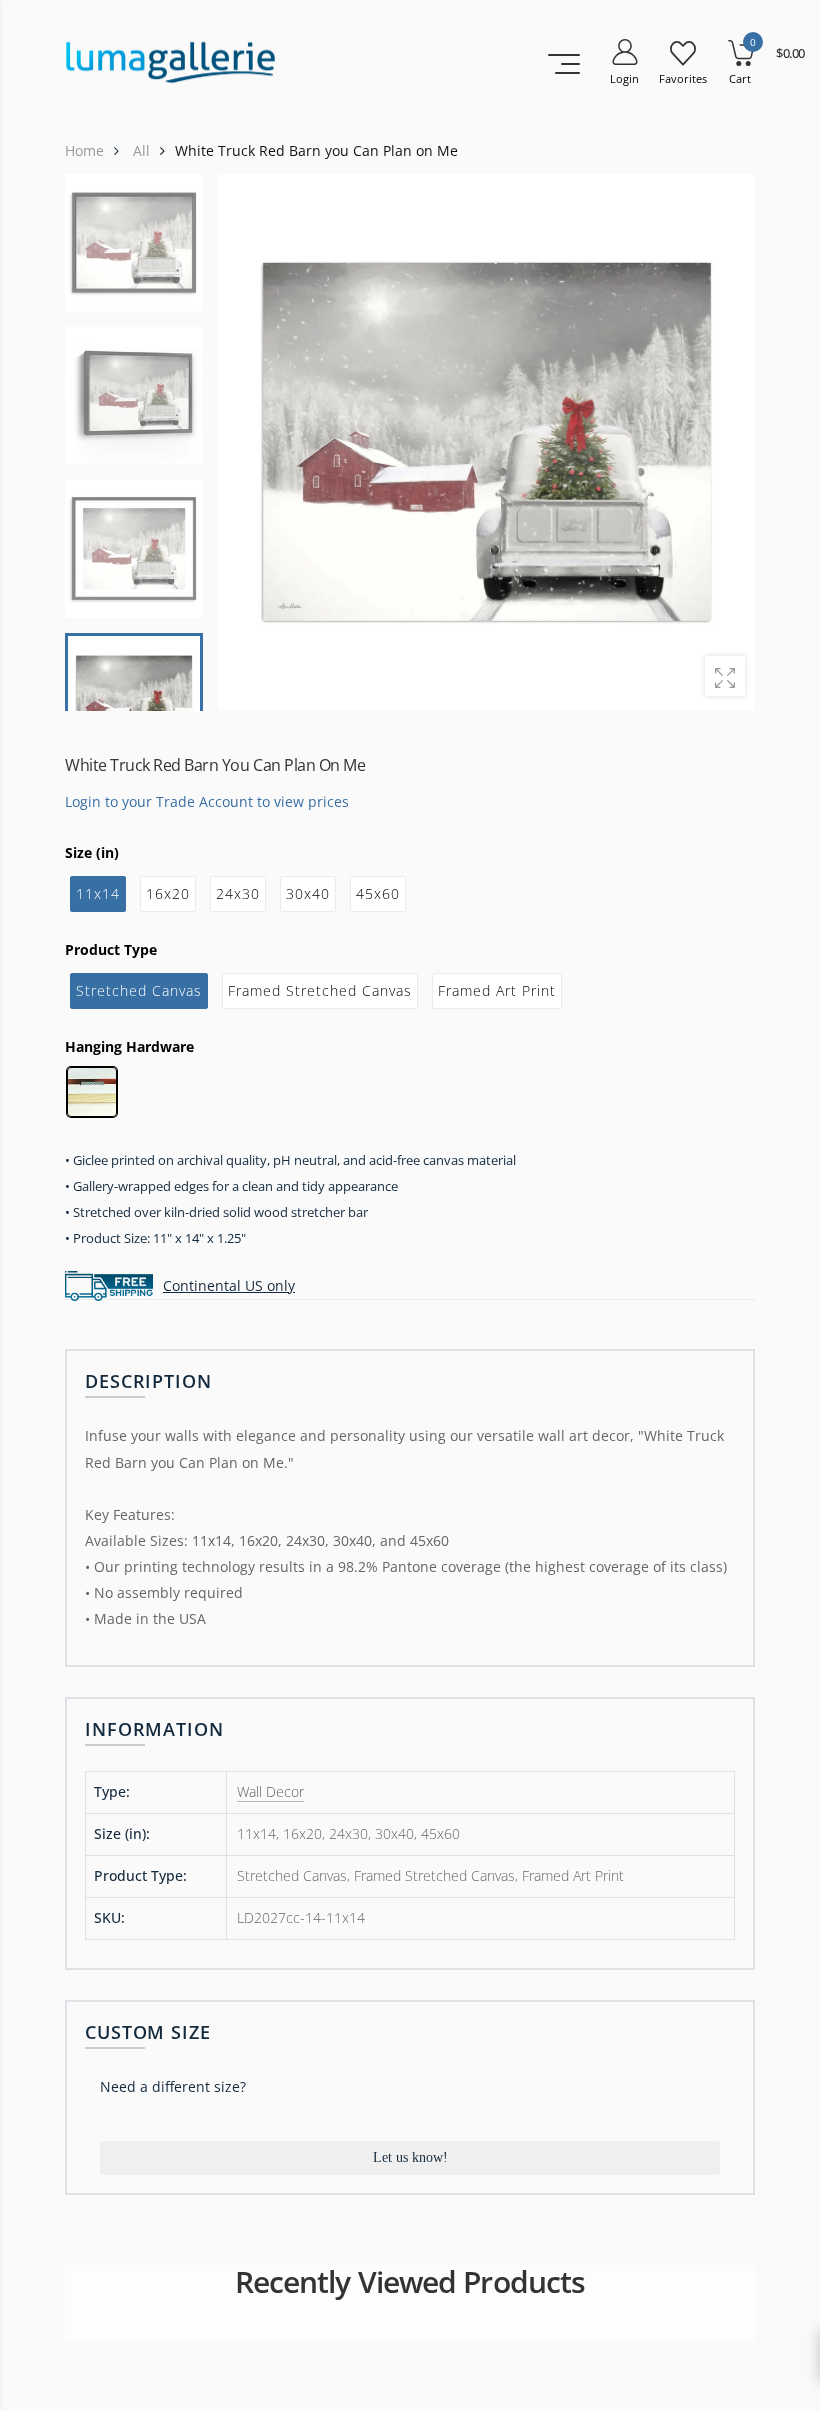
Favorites (683, 78)
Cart (740, 78)
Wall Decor (270, 1791)
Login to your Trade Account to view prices (207, 800)
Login (624, 78)
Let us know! (410, 2157)
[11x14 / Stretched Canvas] (486, 442)
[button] (727, 442)
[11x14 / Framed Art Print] (134, 549)
